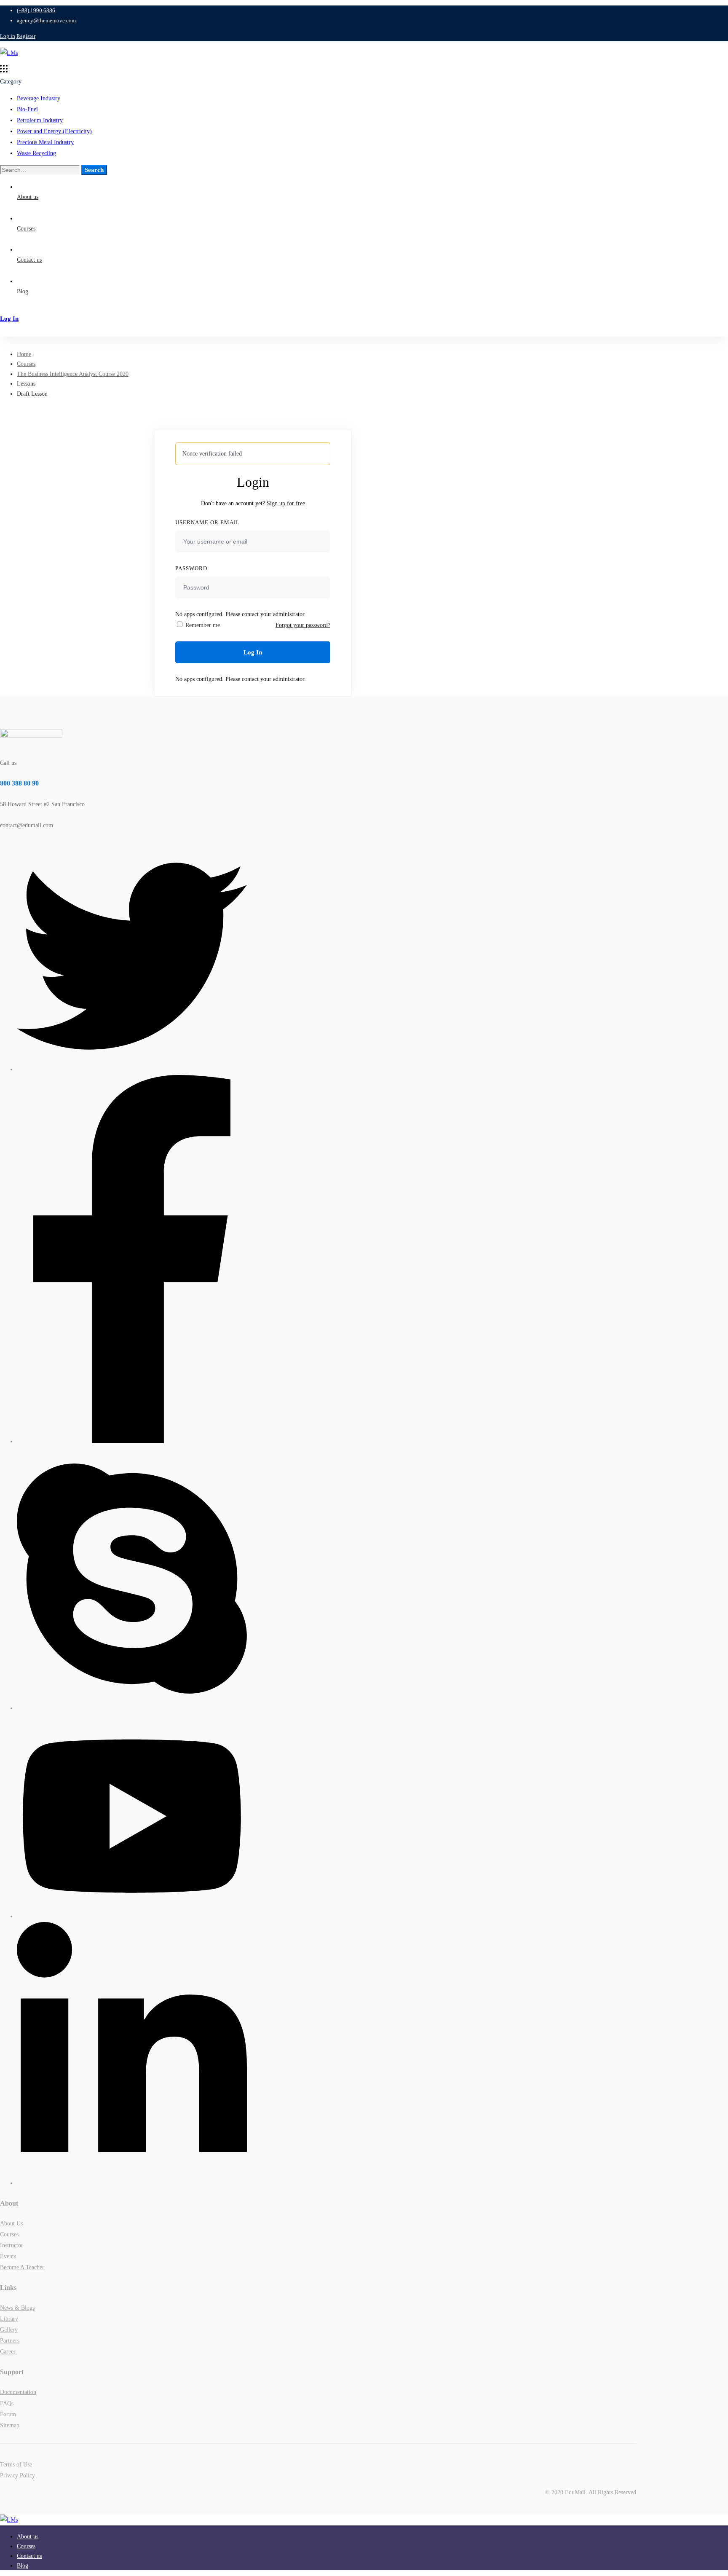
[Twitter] (132, 1069)
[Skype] (132, 1708)
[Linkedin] (132, 2183)
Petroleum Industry (40, 120)
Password (191, 568)
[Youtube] (132, 1916)
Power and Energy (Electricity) (54, 131)
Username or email (207, 522)
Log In (253, 652)
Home (24, 354)
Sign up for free (286, 503)
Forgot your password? (303, 625)
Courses (26, 364)
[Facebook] (132, 1441)
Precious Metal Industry (45, 142)
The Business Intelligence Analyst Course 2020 (73, 374)
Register (26, 36)
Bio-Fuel (27, 109)
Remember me (202, 625)
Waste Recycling (36, 153)
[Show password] (322, 595)
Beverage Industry (39, 98)
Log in (8, 36)
